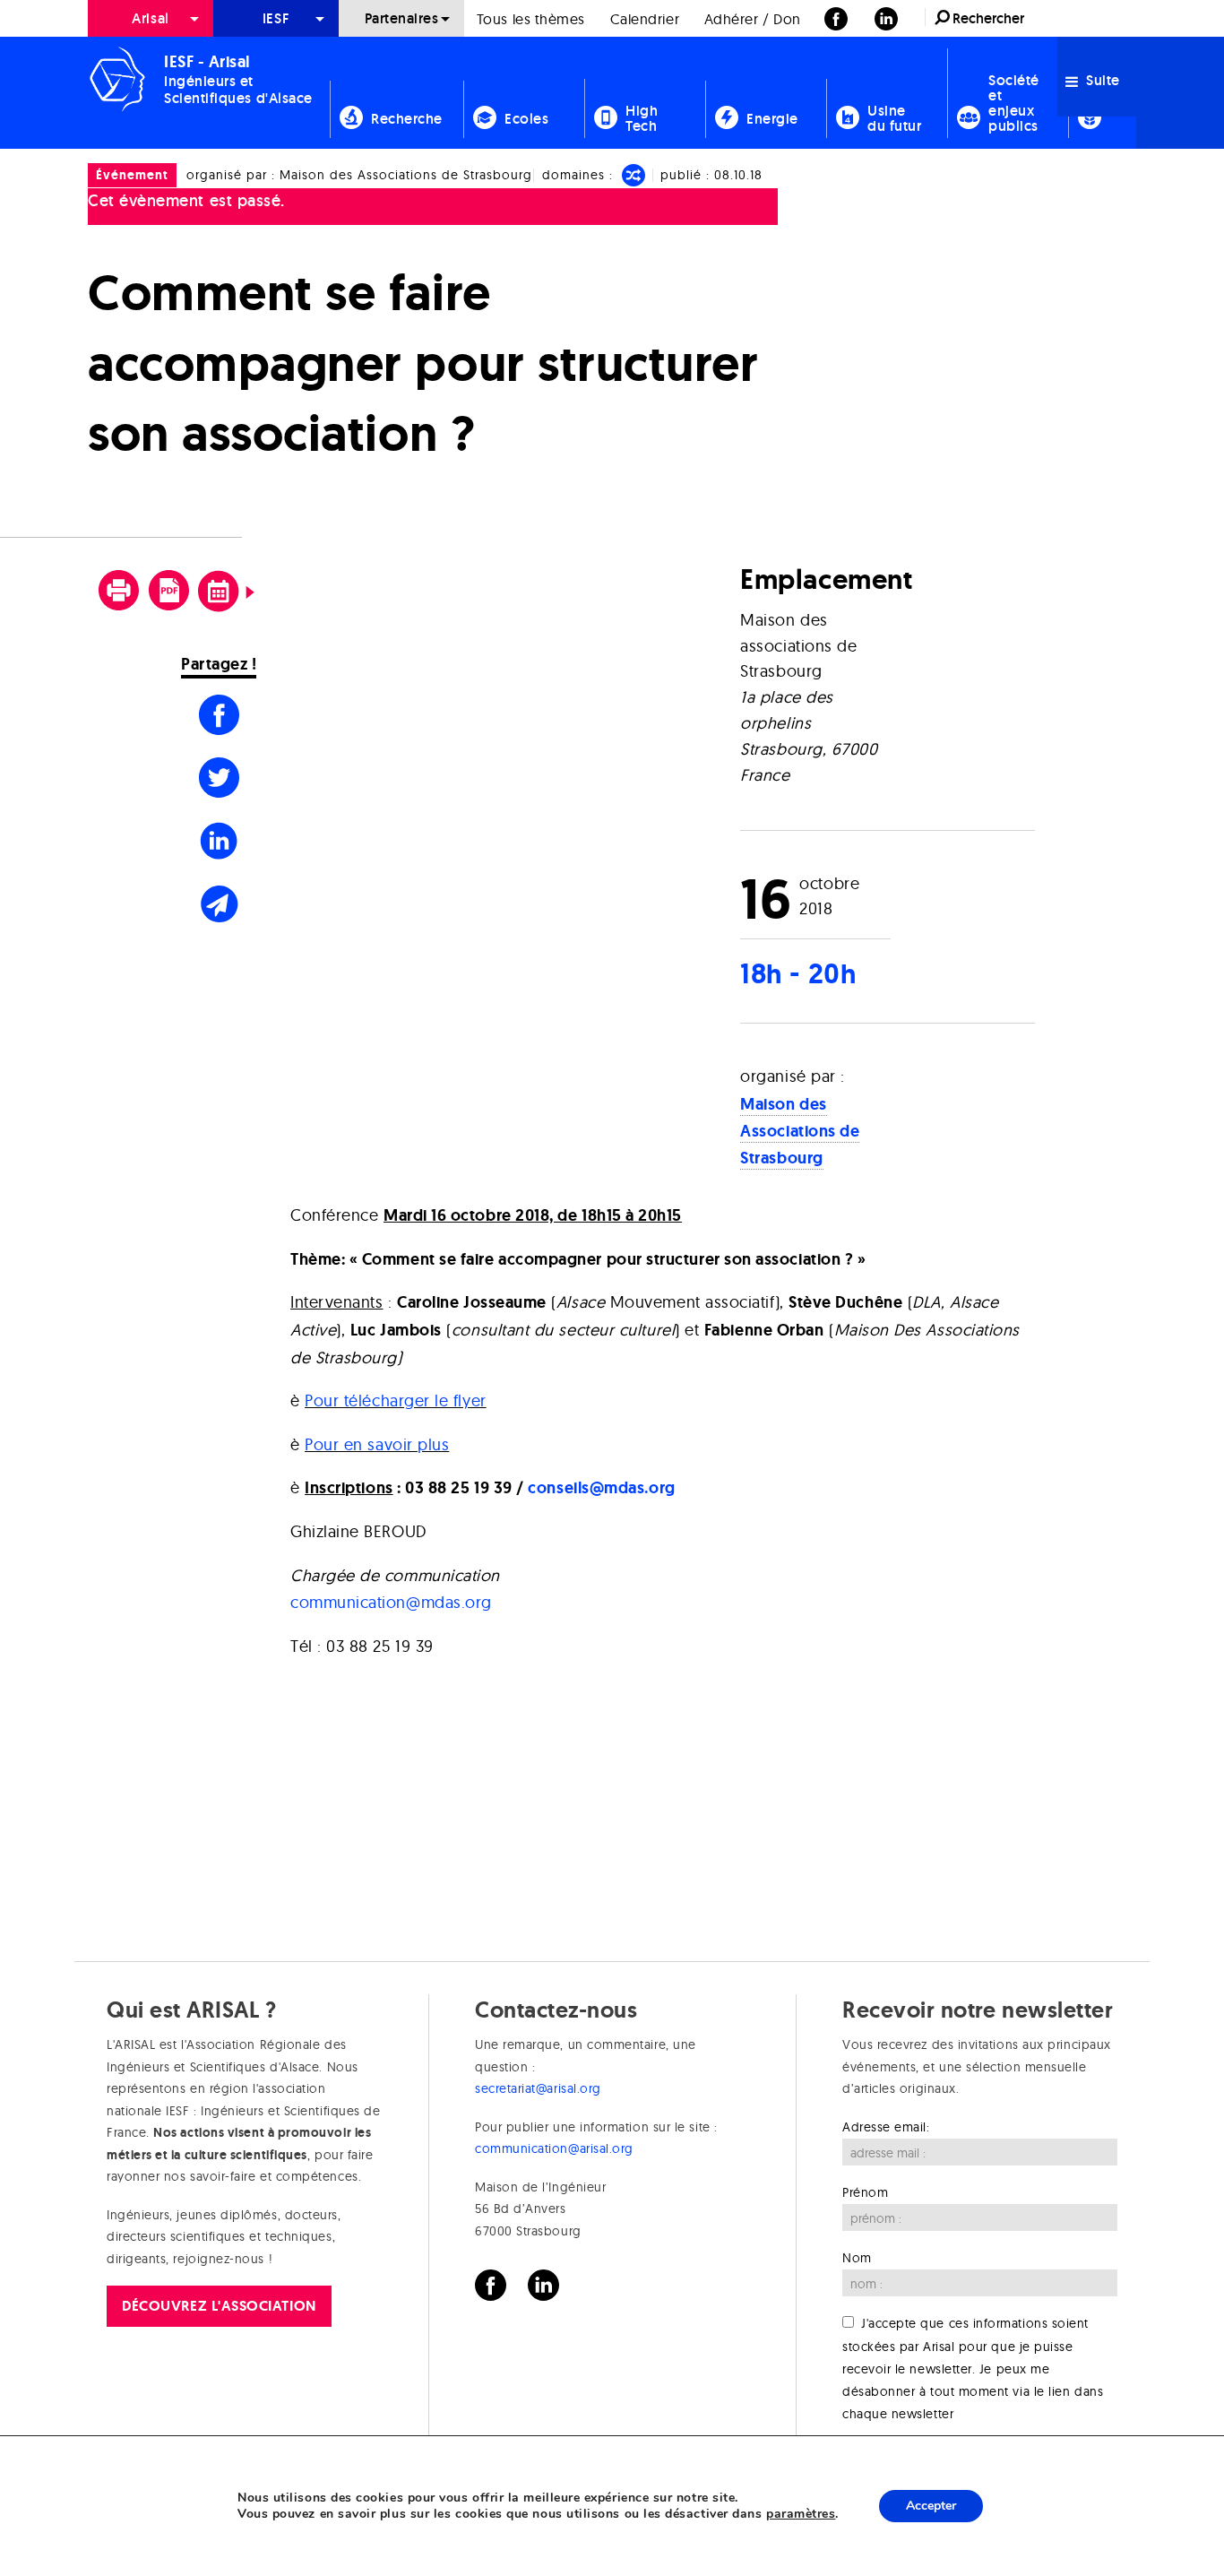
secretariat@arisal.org (538, 2088)
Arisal (150, 18)
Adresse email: (886, 2127)
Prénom (865, 2192)
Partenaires (402, 18)
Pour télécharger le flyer (396, 1400)
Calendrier (645, 19)
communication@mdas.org (391, 1602)
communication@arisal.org (554, 2148)
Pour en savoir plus (377, 1444)
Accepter (931, 2506)
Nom (857, 2258)
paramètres (801, 2514)
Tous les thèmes (531, 19)
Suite (1101, 80)
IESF (276, 18)
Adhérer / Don (753, 19)
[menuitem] (151, 18)
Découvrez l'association (219, 2306)
